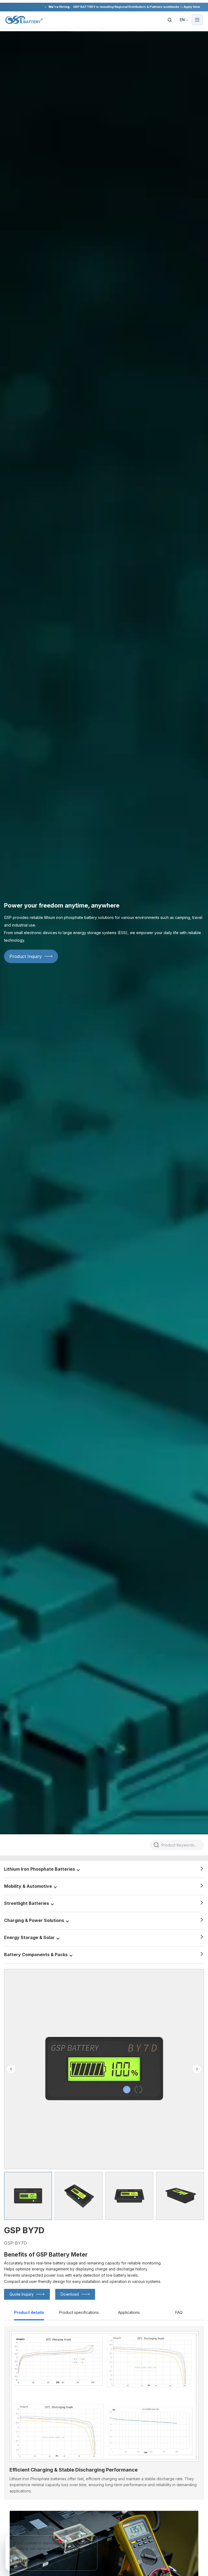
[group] (28, 2196)
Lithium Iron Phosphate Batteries (40, 1869)
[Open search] (170, 20)
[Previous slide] (11, 2069)
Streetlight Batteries (27, 1903)
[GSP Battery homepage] (24, 20)
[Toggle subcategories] (78, 1869)
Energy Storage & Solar (29, 1937)
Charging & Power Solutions (34, 1920)
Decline (42, 2560)
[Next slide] (197, 2069)
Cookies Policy (72, 2548)
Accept (22, 2560)
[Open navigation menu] (197, 20)
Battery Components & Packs (36, 1955)
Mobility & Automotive (28, 1886)
